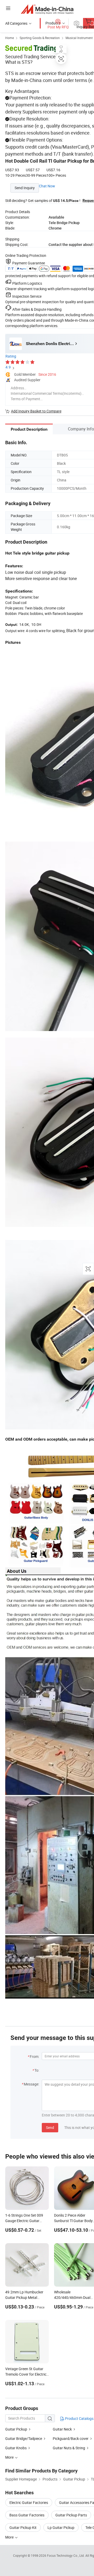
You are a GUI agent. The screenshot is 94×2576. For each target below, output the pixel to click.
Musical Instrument (79, 38)
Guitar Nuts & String (69, 2448)
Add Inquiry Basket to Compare (36, 411)
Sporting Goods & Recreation (40, 38)
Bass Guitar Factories (27, 2515)
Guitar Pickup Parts (71, 2515)
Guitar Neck (62, 2429)
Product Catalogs (79, 2418)
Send (50, 2127)
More (10, 2537)
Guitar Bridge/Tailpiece (24, 2438)
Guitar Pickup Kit (23, 2527)
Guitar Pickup (16, 2429)
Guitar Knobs (16, 2448)
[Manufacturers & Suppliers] (47, 9)
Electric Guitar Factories (29, 2502)
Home (10, 38)
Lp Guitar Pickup (61, 2527)
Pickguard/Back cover (71, 2438)
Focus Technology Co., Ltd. (66, 2555)
